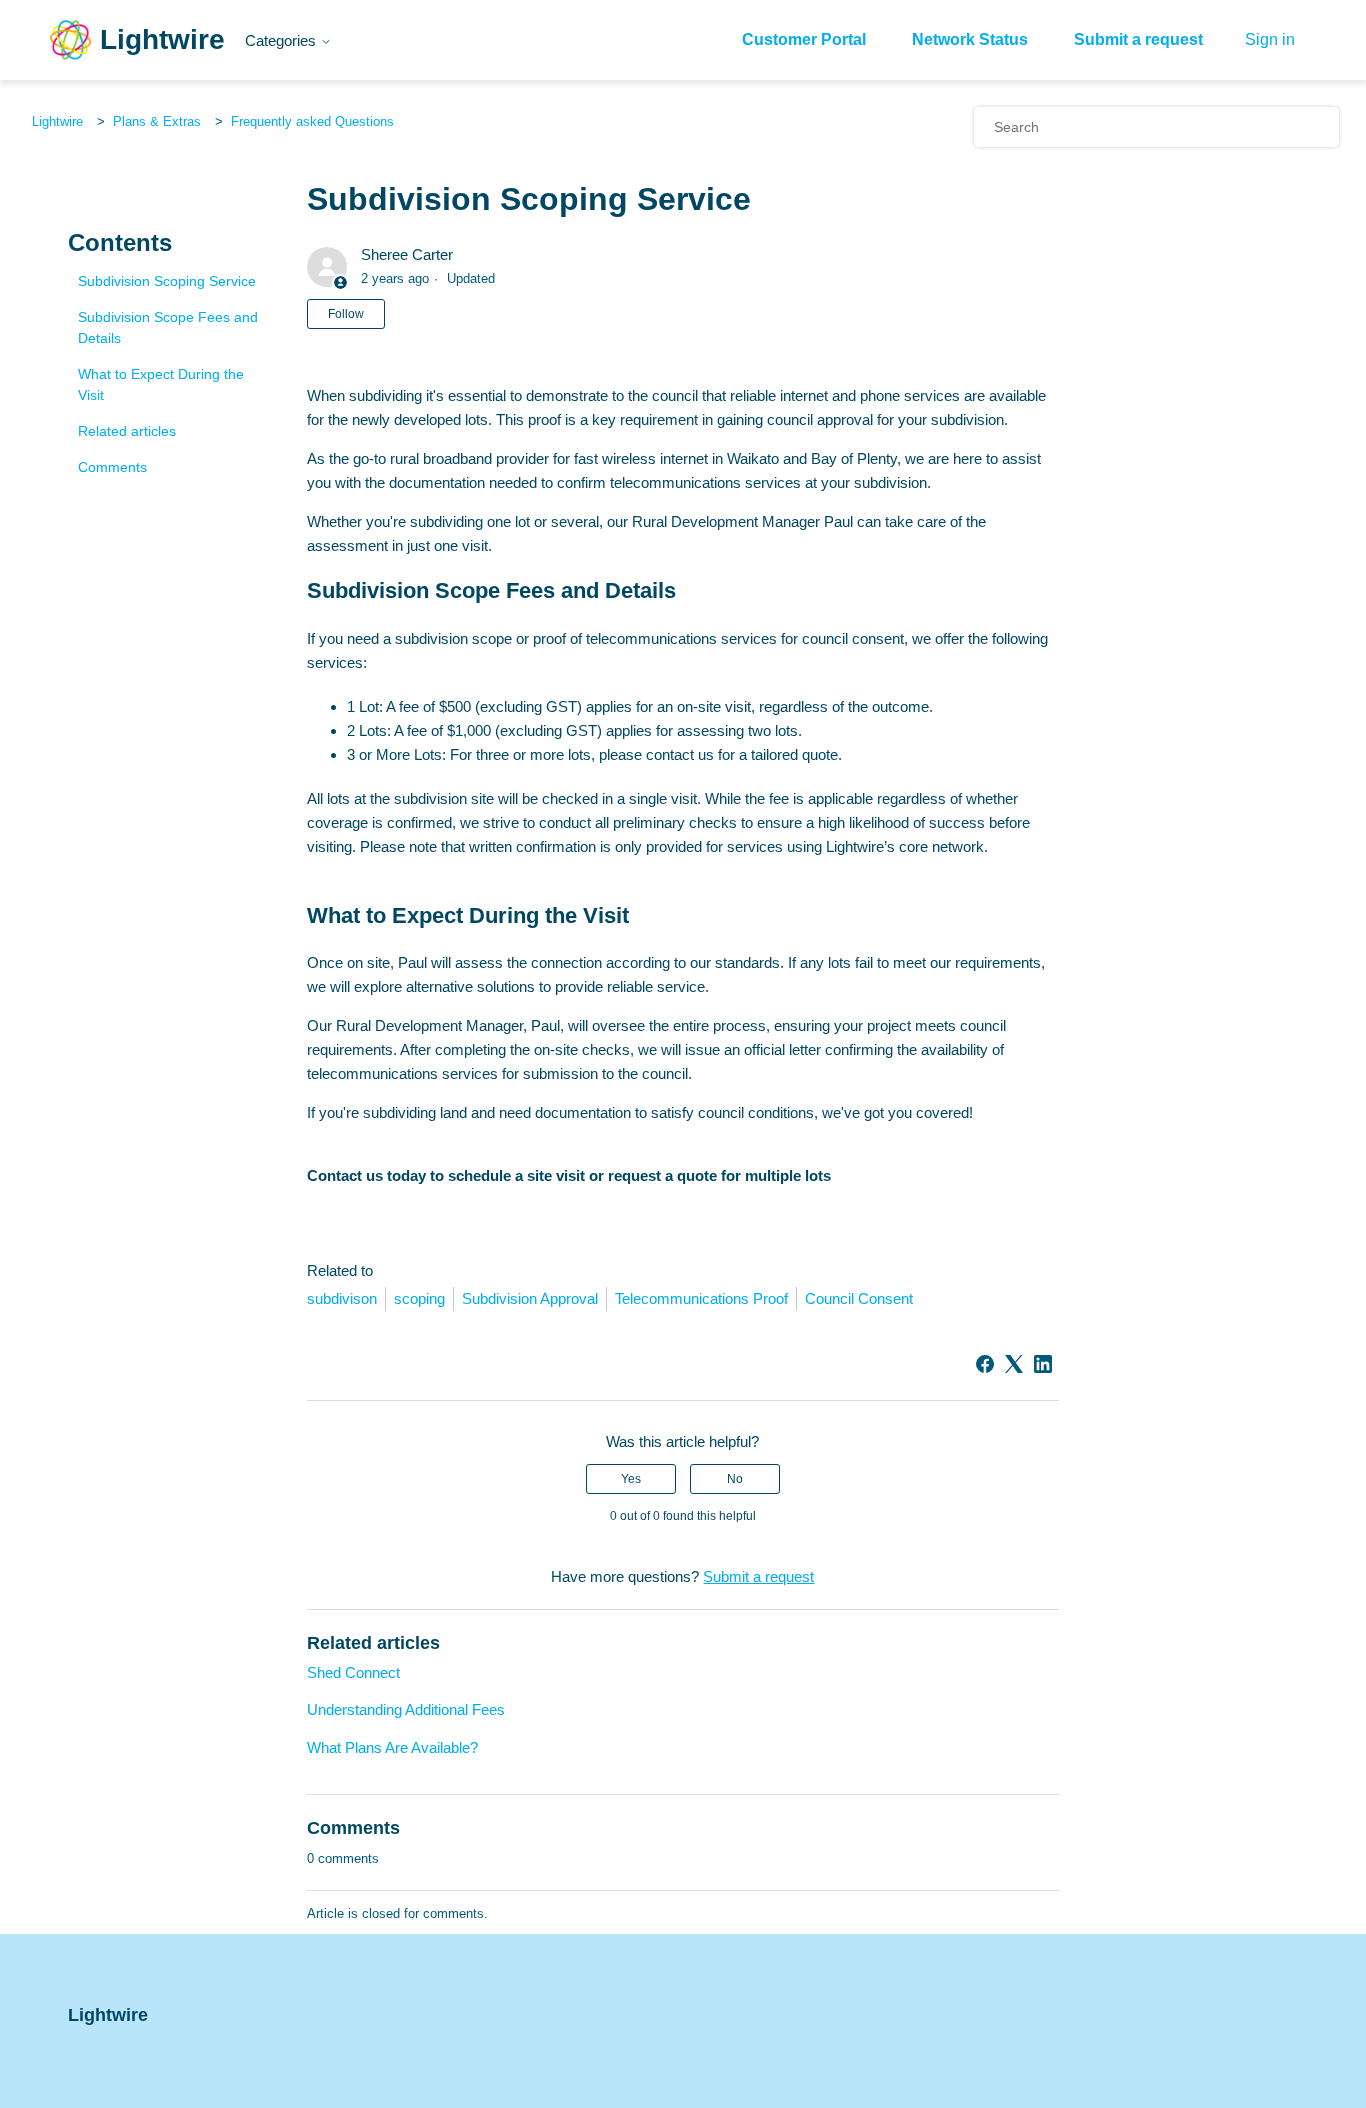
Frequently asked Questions (312, 121)
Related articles (127, 431)
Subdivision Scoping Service (167, 281)
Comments (112, 467)
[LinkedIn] (1043, 1364)
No (735, 1479)
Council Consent (859, 1298)
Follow (346, 314)
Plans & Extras (157, 121)
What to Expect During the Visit (161, 384)
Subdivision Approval (530, 1298)
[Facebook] (985, 1364)
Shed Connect (353, 1672)
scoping (419, 1298)
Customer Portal (804, 39)
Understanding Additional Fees (406, 1709)
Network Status (970, 39)
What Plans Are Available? (392, 1747)
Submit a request (1138, 39)
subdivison (342, 1298)
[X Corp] (1014, 1364)
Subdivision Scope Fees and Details (168, 327)
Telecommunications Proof (701, 1298)
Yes (631, 1479)
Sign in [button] (1270, 39)
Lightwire (57, 121)
